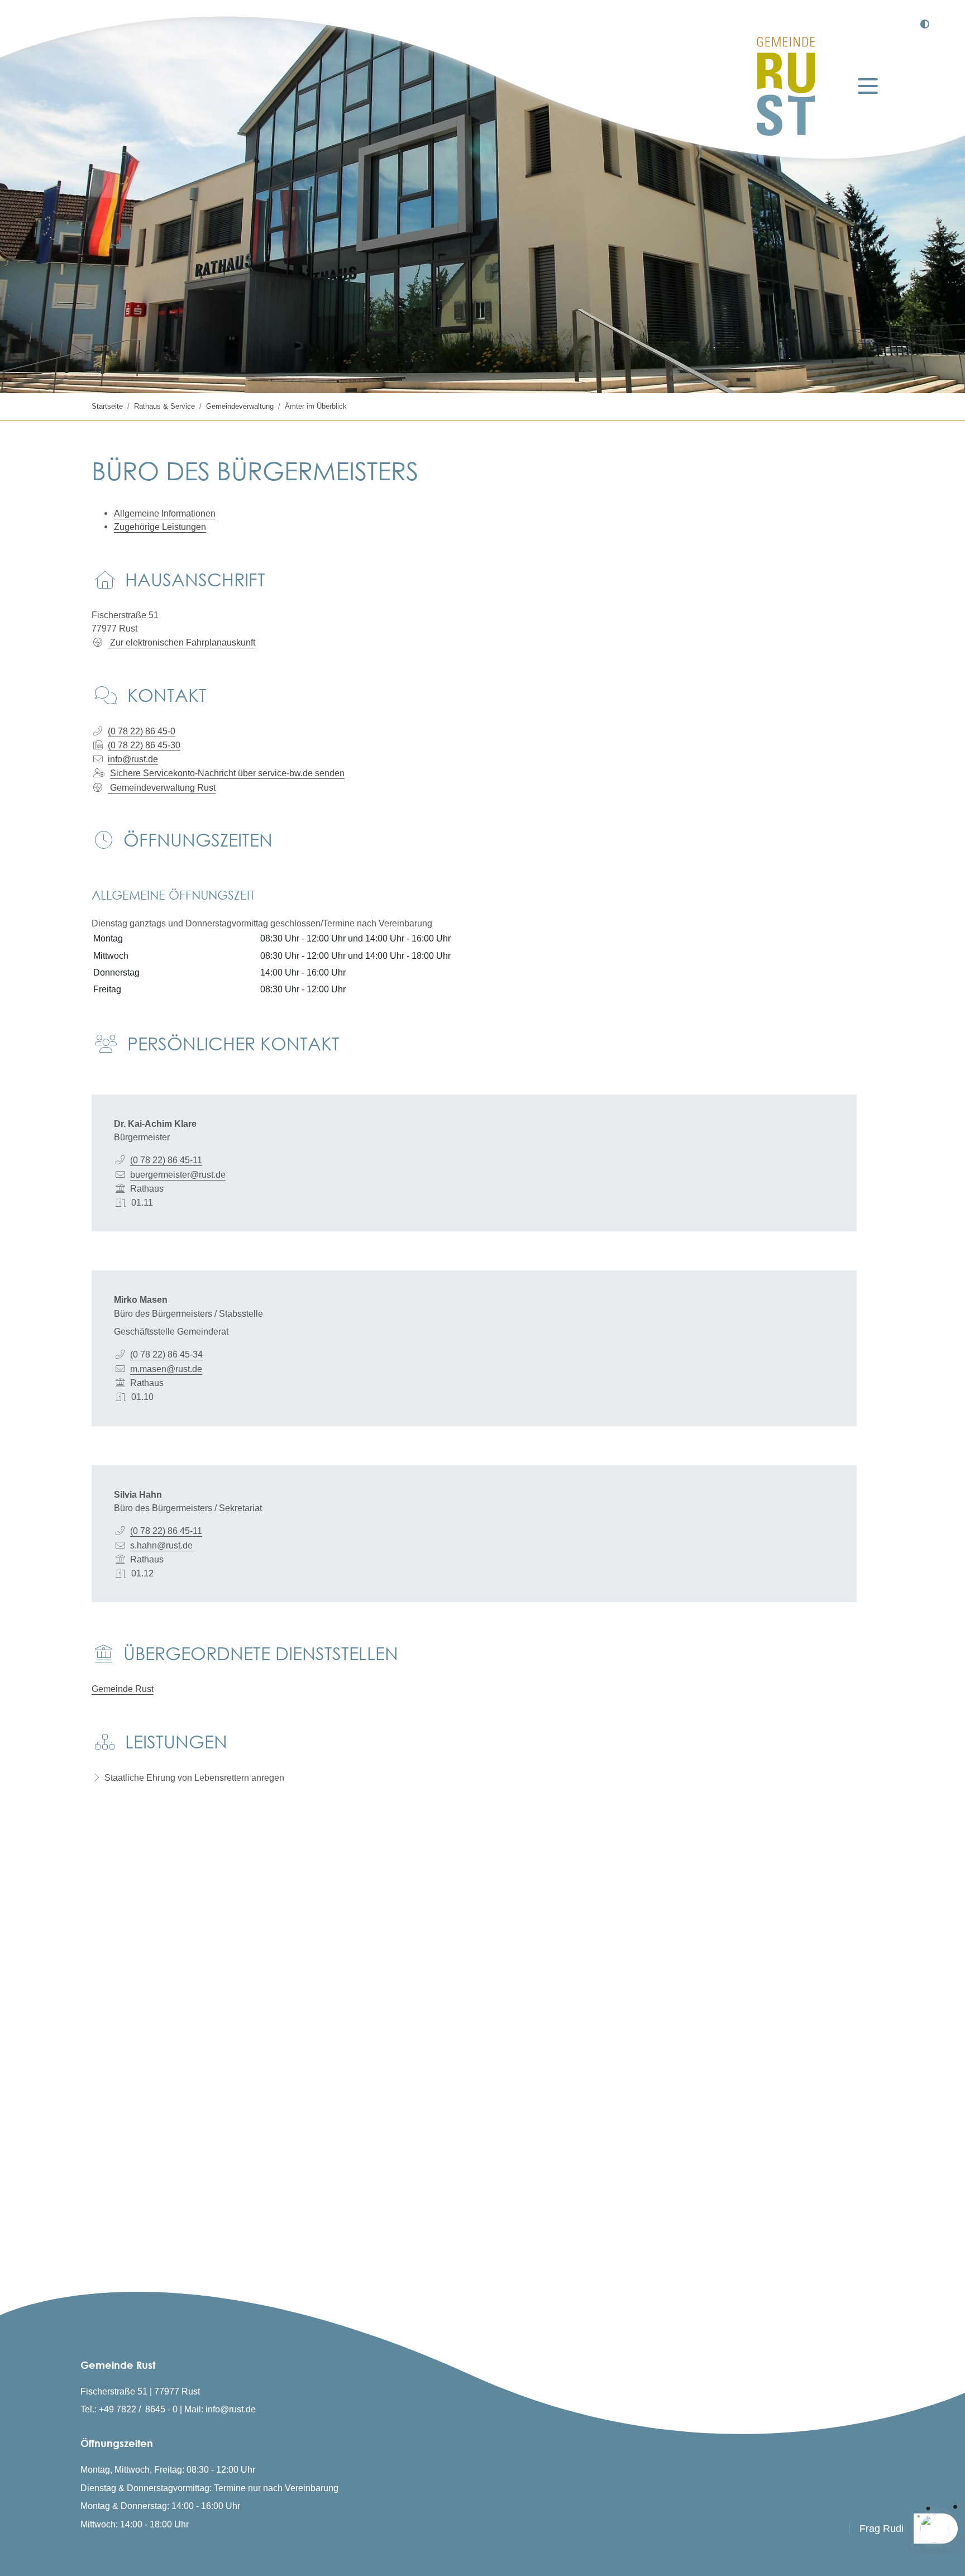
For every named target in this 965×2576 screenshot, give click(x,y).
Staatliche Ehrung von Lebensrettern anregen (194, 1777)
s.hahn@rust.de (161, 1545)
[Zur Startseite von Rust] (786, 86)
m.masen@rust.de (166, 1369)
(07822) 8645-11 (166, 1160)
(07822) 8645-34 (166, 1354)
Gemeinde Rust (123, 1689)
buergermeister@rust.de (178, 1174)
